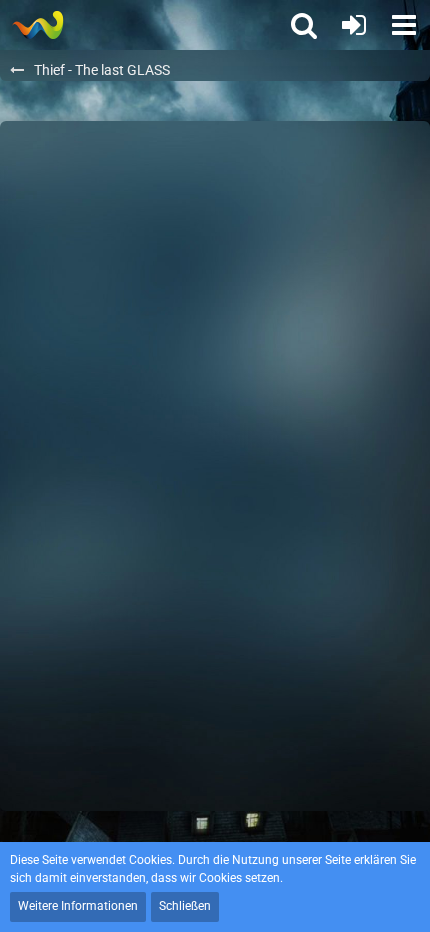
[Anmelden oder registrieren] (354, 25)
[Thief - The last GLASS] (37, 25)
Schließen (185, 906)
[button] (404, 25)
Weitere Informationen (78, 906)
